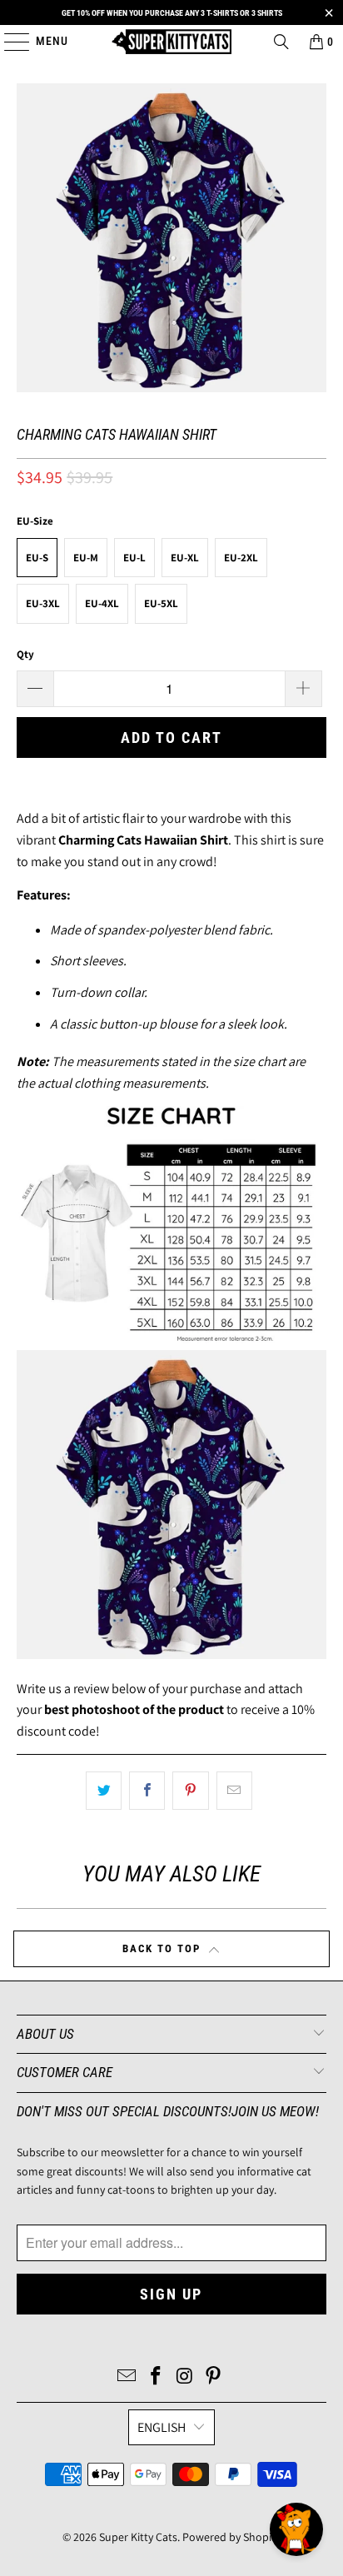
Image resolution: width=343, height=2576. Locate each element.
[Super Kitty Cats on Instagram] (185, 2377)
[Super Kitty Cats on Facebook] (157, 2377)
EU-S (37, 558)
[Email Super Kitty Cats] (127, 2377)
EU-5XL (161, 603)
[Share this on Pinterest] (190, 1791)
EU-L (134, 558)
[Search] (281, 42)
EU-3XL (43, 603)
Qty (25, 654)
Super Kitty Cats (138, 2537)
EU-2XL (241, 558)
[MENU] (9, 42)
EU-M (86, 558)
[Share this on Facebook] (147, 1791)
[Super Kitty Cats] (171, 42)
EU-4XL (102, 603)
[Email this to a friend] (234, 1791)
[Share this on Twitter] (104, 1791)
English (162, 2427)
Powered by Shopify (231, 2537)
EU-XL (185, 558)
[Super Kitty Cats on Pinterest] (214, 2377)
